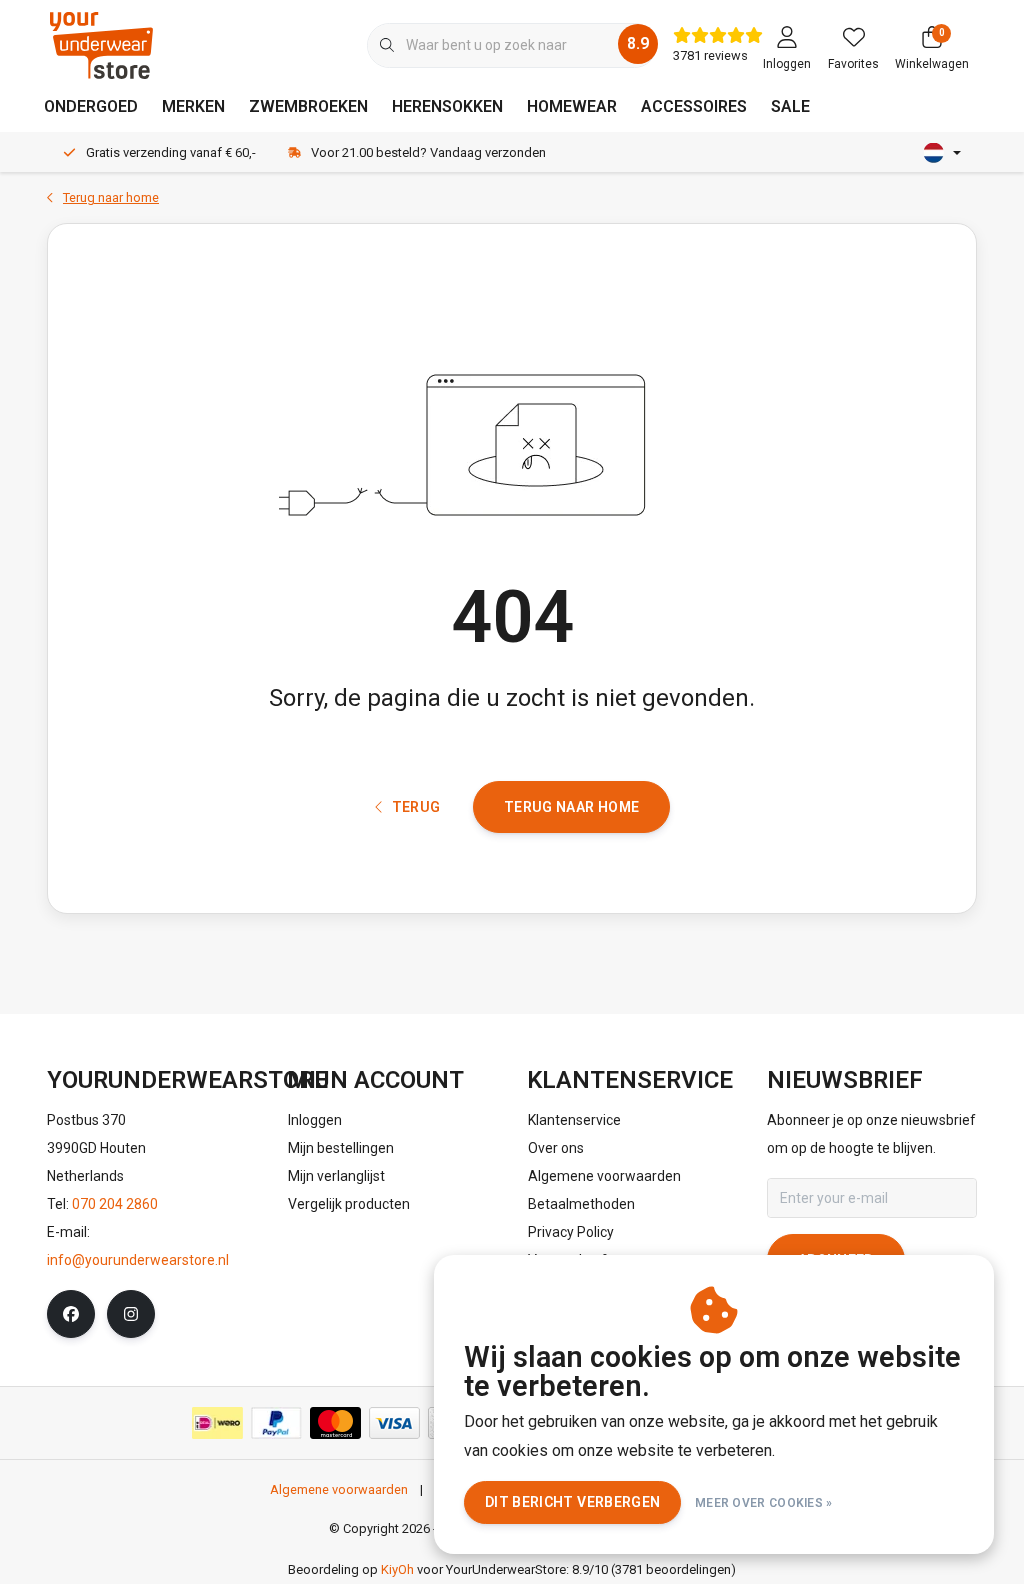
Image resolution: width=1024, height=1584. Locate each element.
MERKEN (193, 106)
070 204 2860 (115, 1204)
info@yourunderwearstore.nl (138, 1260)
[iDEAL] (217, 1423)
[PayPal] (276, 1423)
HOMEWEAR (572, 106)
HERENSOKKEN (447, 106)
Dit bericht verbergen (572, 1502)
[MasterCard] (335, 1423)
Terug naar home (571, 807)
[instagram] (131, 1314)
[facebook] (71, 1314)
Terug (415, 807)
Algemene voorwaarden (339, 1489)
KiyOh (397, 1569)
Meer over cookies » (764, 1503)
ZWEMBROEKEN (308, 106)
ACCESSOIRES (694, 106)
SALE (790, 106)
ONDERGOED (91, 106)
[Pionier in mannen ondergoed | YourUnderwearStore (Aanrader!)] (101, 44)
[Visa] (394, 1423)
